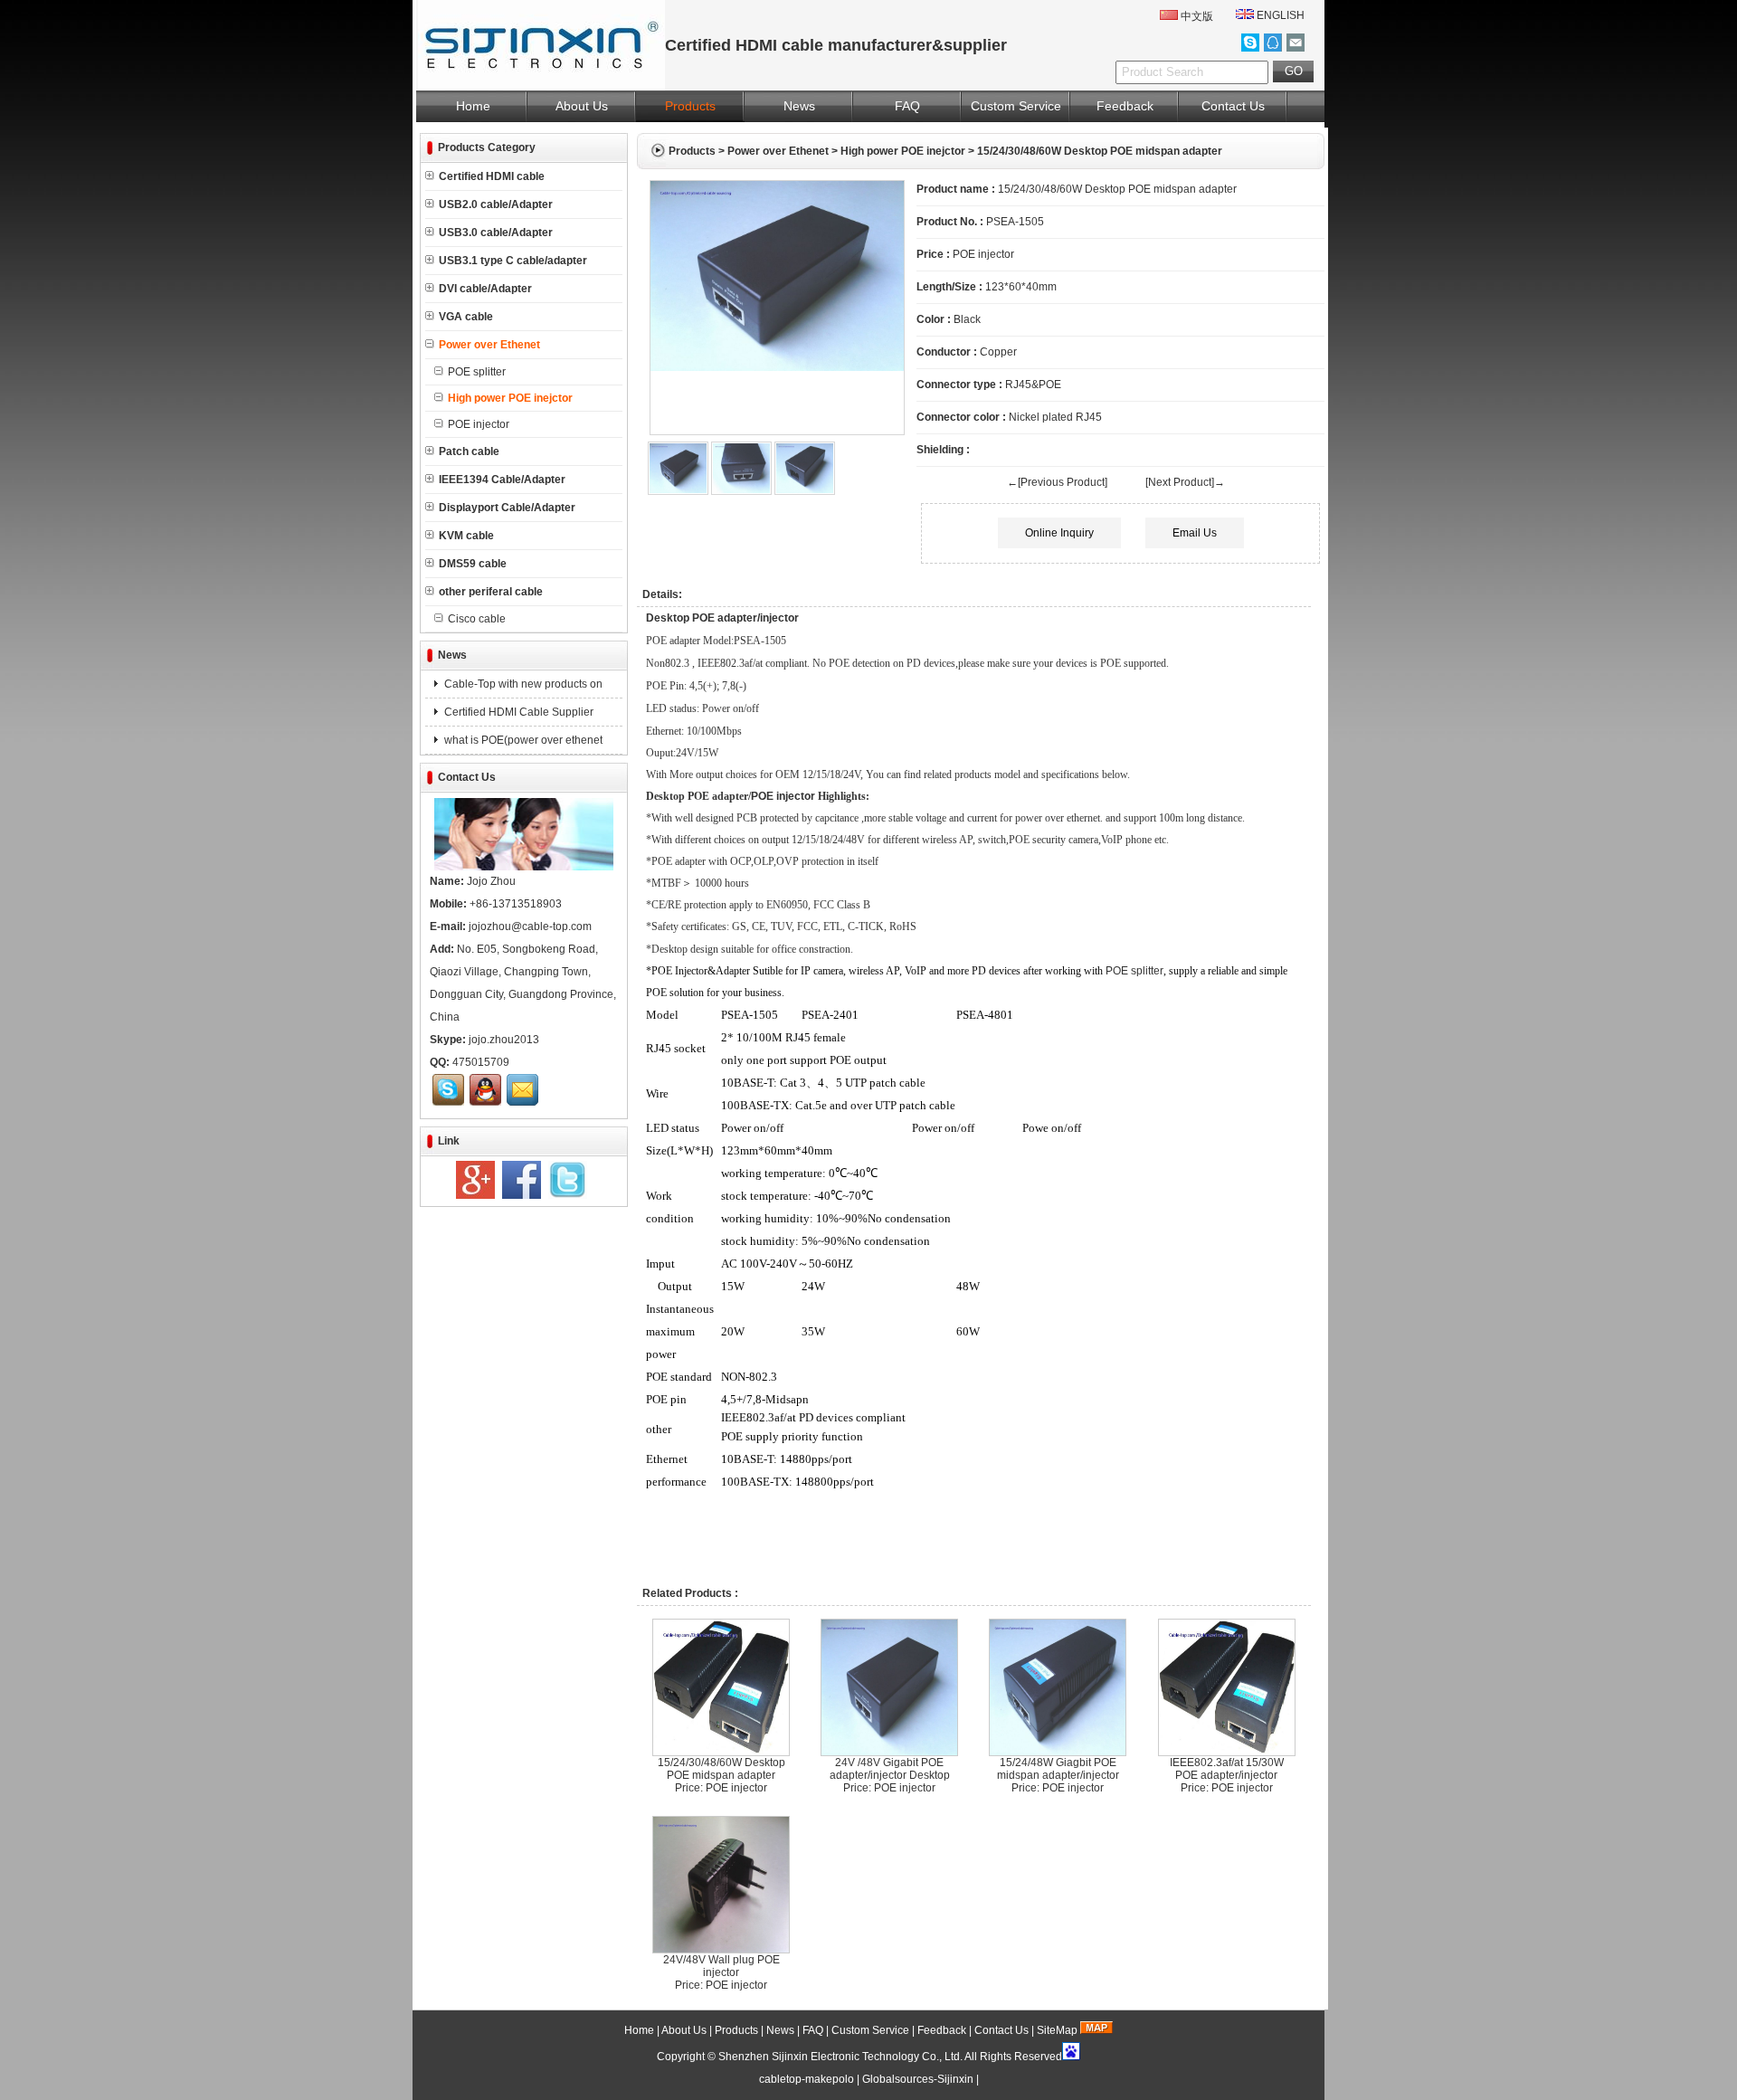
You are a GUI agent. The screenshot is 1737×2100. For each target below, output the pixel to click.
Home (473, 106)
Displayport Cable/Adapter (507, 508)
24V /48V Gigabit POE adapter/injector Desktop (890, 1769)
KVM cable (466, 536)
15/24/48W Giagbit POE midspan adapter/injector (1058, 1769)
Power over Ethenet (778, 151)
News (799, 106)
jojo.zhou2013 (504, 1040)
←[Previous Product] (1057, 482)
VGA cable (466, 317)
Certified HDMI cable (492, 176)
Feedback (1125, 106)
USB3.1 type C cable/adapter (513, 261)
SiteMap (1057, 2030)
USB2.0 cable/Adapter (496, 204)
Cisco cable (477, 619)
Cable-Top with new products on (522, 684)
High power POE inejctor (903, 151)
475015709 (481, 1062)
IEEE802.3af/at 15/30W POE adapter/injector (1227, 1769)
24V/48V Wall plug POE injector (721, 1966)
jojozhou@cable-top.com (530, 926)
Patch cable (469, 451)
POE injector (479, 424)
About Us (582, 106)
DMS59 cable (473, 564)
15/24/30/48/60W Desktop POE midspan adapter (721, 1769)
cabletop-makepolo (807, 2079)
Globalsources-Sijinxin (918, 2079)
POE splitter (477, 372)
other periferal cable (491, 592)
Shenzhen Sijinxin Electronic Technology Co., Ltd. (840, 2057)
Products (690, 106)
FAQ (907, 106)
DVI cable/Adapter (485, 289)
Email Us (1195, 533)
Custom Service (1016, 106)
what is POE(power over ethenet (522, 740)
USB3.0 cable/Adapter (496, 233)
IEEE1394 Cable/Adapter (502, 480)
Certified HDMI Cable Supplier (517, 712)
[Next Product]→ (1185, 482)
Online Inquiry (1059, 533)
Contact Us (1233, 106)
